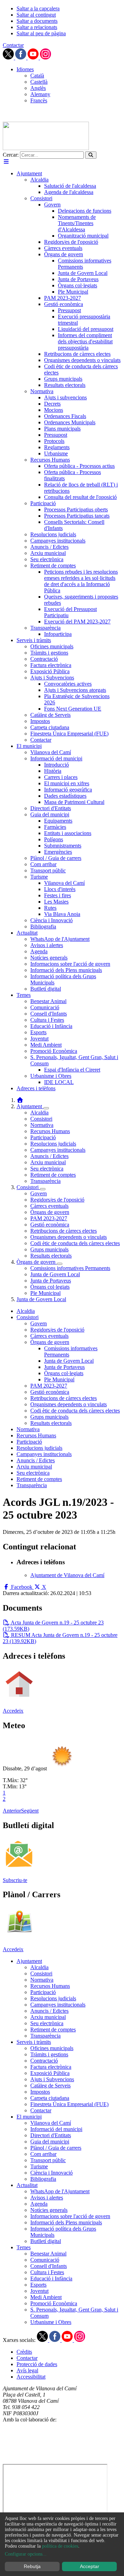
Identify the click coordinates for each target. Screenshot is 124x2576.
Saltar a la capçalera (38, 8)
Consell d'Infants (49, 2266)
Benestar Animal (48, 2254)
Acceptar (90, 2566)
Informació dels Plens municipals (66, 2222)
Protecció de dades (37, 2364)
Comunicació (45, 2260)
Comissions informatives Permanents (70, 1268)
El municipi (29, 2117)
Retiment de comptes (53, 1175)
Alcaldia (39, 1113)
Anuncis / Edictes (49, 1156)
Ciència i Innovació (51, 2173)
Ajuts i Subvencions (52, 2079)
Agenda (39, 2204)
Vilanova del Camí (51, 2123)
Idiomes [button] (25, 69)
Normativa (42, 1125)
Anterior (12, 1811)
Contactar (13, 45)
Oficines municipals (52, 2048)
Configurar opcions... (26, 2554)
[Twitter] (9, 58)
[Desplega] (46, 1108)
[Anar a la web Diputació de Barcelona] (62, 2461)
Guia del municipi (50, 2142)
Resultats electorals (51, 1256)
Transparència (45, 1181)
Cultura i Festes (47, 2272)
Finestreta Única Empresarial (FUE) (69, 2104)
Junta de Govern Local (55, 1274)
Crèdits (24, 2352)
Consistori (41, 1119)
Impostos (40, 2092)
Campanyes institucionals (58, 1150)
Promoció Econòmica (54, 2303)
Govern (39, 1193)
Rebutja (32, 2566)
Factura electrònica (51, 2067)
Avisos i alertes (47, 2198)
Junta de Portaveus (51, 1281)
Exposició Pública (50, 2073)
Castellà (39, 82)
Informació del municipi (56, 2129)
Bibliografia (43, 2179)
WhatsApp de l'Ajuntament (60, 2191)
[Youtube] (34, 58)
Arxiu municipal (48, 1162)
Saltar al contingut (36, 15)
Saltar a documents (37, 21)
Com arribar (43, 2154)
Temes (24, 2247)
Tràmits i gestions (49, 2054)
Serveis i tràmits (34, 2042)
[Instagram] (45, 58)
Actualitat (27, 2185)
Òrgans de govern (50, 1212)
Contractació (44, 2061)
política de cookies (60, 2546)
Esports (38, 2285)
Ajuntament (30, 1106)
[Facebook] (21, 58)
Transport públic (48, 2160)
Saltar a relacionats (37, 27)
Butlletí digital (46, 2241)
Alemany (40, 94)
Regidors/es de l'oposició (57, 1200)
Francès (39, 100)
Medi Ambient (46, 2297)
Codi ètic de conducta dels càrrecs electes (75, 1243)
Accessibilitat (31, 2377)
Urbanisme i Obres (51, 2322)
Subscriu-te (15, 1880)
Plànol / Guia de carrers (56, 2148)
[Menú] (6, 162)
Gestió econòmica (50, 1225)
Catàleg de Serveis (50, 2086)
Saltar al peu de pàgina (41, 33)
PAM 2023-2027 (49, 1218)
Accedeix (13, 1711)
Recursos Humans (50, 1131)
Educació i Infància (51, 2278)
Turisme (39, 2166)
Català (37, 76)
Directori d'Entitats (51, 2135)
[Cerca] (91, 155)
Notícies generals (49, 2210)
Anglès (38, 88)
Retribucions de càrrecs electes (64, 1231)
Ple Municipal (45, 1293)
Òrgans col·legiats (50, 1287)
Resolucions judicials (53, 1144)
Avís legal (27, 2370)
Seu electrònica (47, 1169)
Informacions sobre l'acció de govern (70, 2216)
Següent (30, 1811)
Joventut (39, 2291)
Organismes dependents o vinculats (69, 1237)
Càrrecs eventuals (49, 1206)
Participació (43, 1137)
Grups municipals (49, 1249)
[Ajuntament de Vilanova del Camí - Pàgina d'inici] (46, 148)
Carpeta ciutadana (50, 2098)
